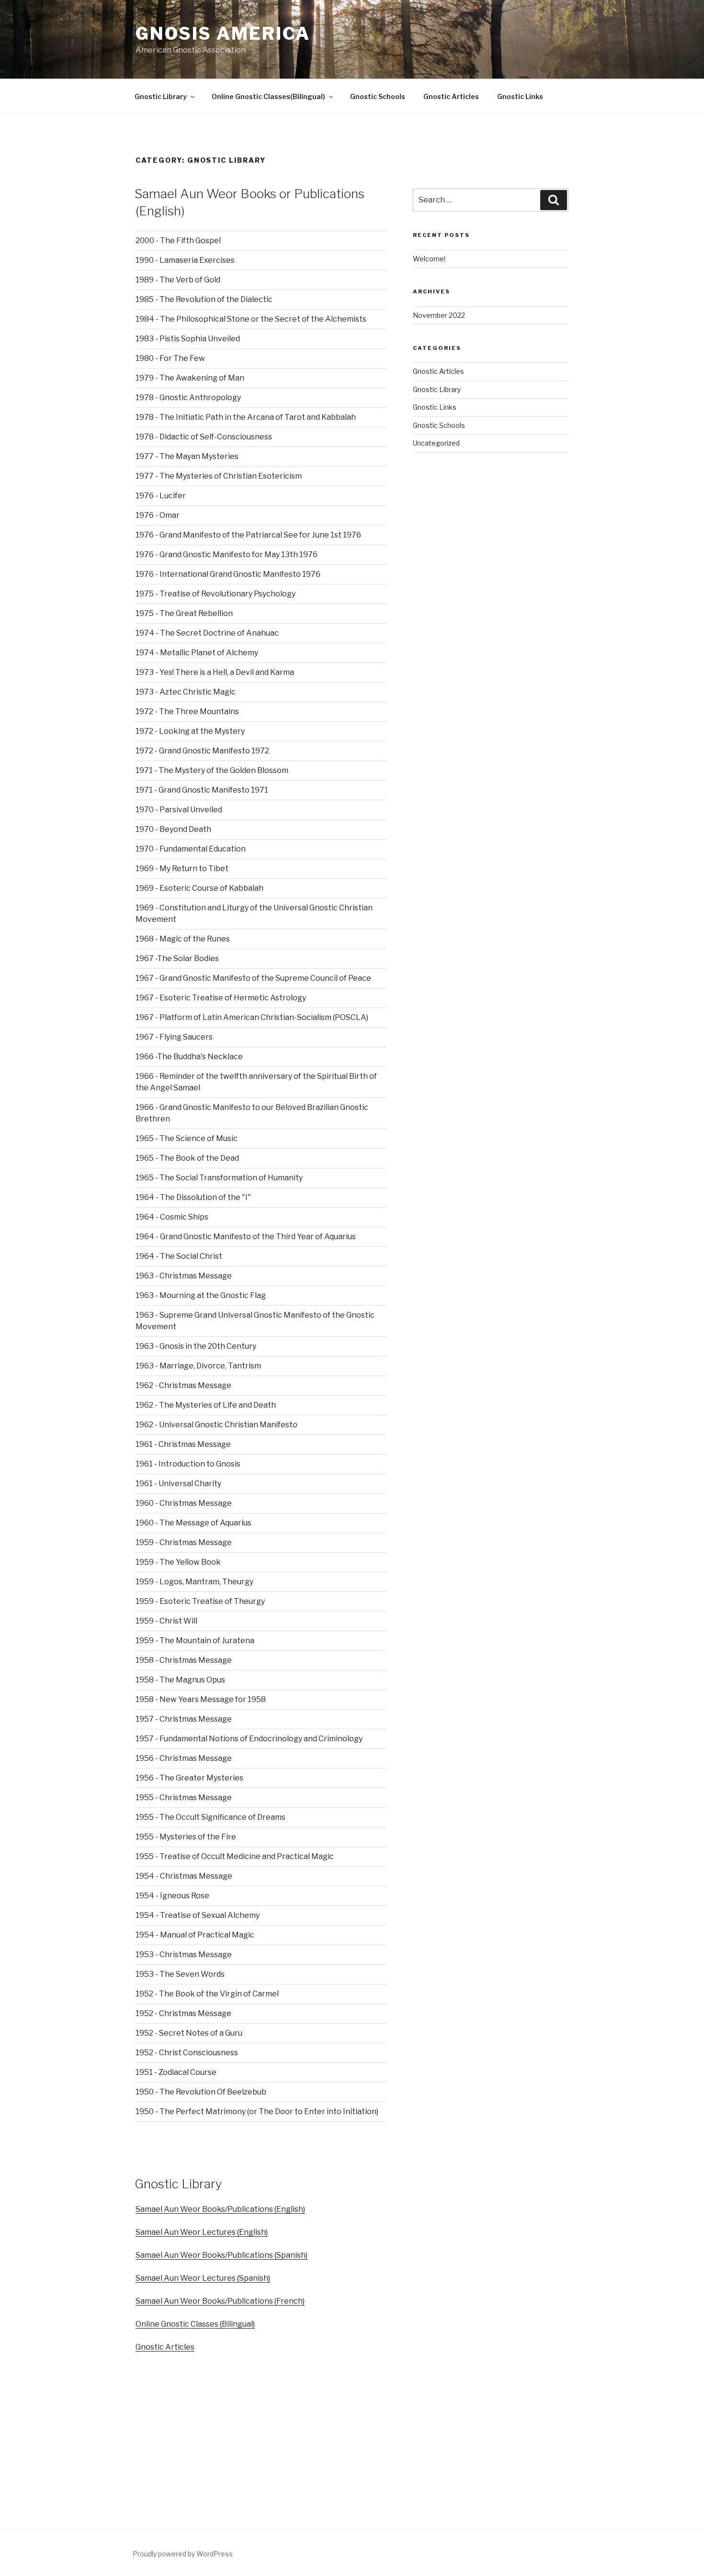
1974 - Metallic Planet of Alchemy (197, 653)
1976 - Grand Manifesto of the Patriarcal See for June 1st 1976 (248, 535)
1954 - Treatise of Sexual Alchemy (198, 1915)
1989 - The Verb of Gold (178, 280)
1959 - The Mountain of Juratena (195, 1641)
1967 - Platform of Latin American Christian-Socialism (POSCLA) (252, 1017)
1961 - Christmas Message (183, 1444)
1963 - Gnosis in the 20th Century (196, 1346)
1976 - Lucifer (161, 496)
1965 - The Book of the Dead (187, 1158)
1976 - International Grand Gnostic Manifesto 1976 (228, 574)
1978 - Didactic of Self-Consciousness (204, 437)
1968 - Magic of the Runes (183, 939)
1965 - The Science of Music (187, 1138)
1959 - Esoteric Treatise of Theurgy (200, 1601)
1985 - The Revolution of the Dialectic (204, 299)
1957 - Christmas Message (184, 1719)
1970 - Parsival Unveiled (179, 810)
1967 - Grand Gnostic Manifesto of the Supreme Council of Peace (253, 978)
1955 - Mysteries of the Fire (186, 1837)
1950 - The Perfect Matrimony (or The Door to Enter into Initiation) (257, 2111)
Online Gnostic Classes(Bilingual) (268, 96)
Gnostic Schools (378, 96)
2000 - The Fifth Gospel (178, 241)
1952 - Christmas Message (183, 2013)
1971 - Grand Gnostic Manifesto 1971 (202, 790)
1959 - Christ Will (166, 1621)
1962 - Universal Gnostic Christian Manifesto (216, 1425)
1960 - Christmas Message (184, 1503)
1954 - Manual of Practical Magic (195, 1935)
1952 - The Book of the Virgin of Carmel (207, 1994)
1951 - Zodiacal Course (176, 2072)
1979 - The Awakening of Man (190, 378)
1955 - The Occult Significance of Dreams (210, 1817)
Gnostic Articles (451, 96)
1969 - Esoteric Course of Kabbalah (199, 888)
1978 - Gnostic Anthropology (188, 398)
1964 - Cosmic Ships (172, 1217)
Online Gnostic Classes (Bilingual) (195, 2324)
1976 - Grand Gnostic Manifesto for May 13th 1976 (227, 554)
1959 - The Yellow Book (178, 1562)
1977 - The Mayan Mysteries (187, 456)
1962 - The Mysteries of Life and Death (206, 1405)
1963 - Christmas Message (184, 1276)
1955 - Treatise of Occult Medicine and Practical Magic (235, 1856)
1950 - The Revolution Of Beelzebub (201, 2092)
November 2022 (439, 315)
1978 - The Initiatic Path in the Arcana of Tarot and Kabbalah (246, 417)
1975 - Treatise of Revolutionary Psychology (216, 594)
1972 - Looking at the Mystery (190, 731)
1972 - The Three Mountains (187, 711)
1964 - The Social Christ (179, 1256)
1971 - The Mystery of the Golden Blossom (212, 770)
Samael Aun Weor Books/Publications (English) (220, 2209)
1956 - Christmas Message (184, 1758)
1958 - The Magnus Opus (180, 1680)
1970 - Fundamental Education (191, 849)
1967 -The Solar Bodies (177, 958)
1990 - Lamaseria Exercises (185, 260)
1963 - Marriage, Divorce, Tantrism (198, 1366)
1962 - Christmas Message (183, 1385)
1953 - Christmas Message (184, 1954)
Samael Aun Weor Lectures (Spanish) (203, 2278)
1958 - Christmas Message (184, 1660)
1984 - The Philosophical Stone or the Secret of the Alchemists (251, 319)
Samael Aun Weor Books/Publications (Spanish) (221, 2255)
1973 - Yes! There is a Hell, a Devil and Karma (215, 672)
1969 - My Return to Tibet (182, 868)
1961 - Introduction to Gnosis (188, 1464)
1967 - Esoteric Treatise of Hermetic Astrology (221, 998)
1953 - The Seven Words (180, 1974)
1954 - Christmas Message (184, 1876)
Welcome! (429, 259)
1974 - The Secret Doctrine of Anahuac (207, 633)
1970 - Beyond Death (173, 829)
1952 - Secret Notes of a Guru (189, 2033)
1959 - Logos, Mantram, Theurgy (194, 1582)
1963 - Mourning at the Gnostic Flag (201, 1295)
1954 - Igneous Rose (172, 1896)
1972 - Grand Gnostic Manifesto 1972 (202, 751)
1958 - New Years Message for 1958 (201, 1699)
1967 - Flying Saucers (174, 1037)
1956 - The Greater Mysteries (189, 1778)
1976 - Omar (158, 515)
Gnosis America (223, 34)
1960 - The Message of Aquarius (193, 1523)
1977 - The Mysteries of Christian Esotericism (219, 476)
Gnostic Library (161, 96)
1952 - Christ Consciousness (187, 2053)
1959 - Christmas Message (184, 1542)
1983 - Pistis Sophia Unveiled (188, 339)
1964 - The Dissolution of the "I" (193, 1197)
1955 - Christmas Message (184, 1798)
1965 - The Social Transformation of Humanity (219, 1178)
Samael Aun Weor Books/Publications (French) (220, 2301)
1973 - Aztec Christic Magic (186, 692)
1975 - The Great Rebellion (184, 613)
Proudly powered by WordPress (183, 2554)
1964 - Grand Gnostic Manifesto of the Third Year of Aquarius (246, 1237)
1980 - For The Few (170, 358)
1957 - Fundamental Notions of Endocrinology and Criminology (249, 1739)
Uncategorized (436, 443)
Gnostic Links (520, 96)
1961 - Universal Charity (178, 1484)
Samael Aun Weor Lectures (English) (202, 2232)
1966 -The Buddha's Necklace (189, 1057)
